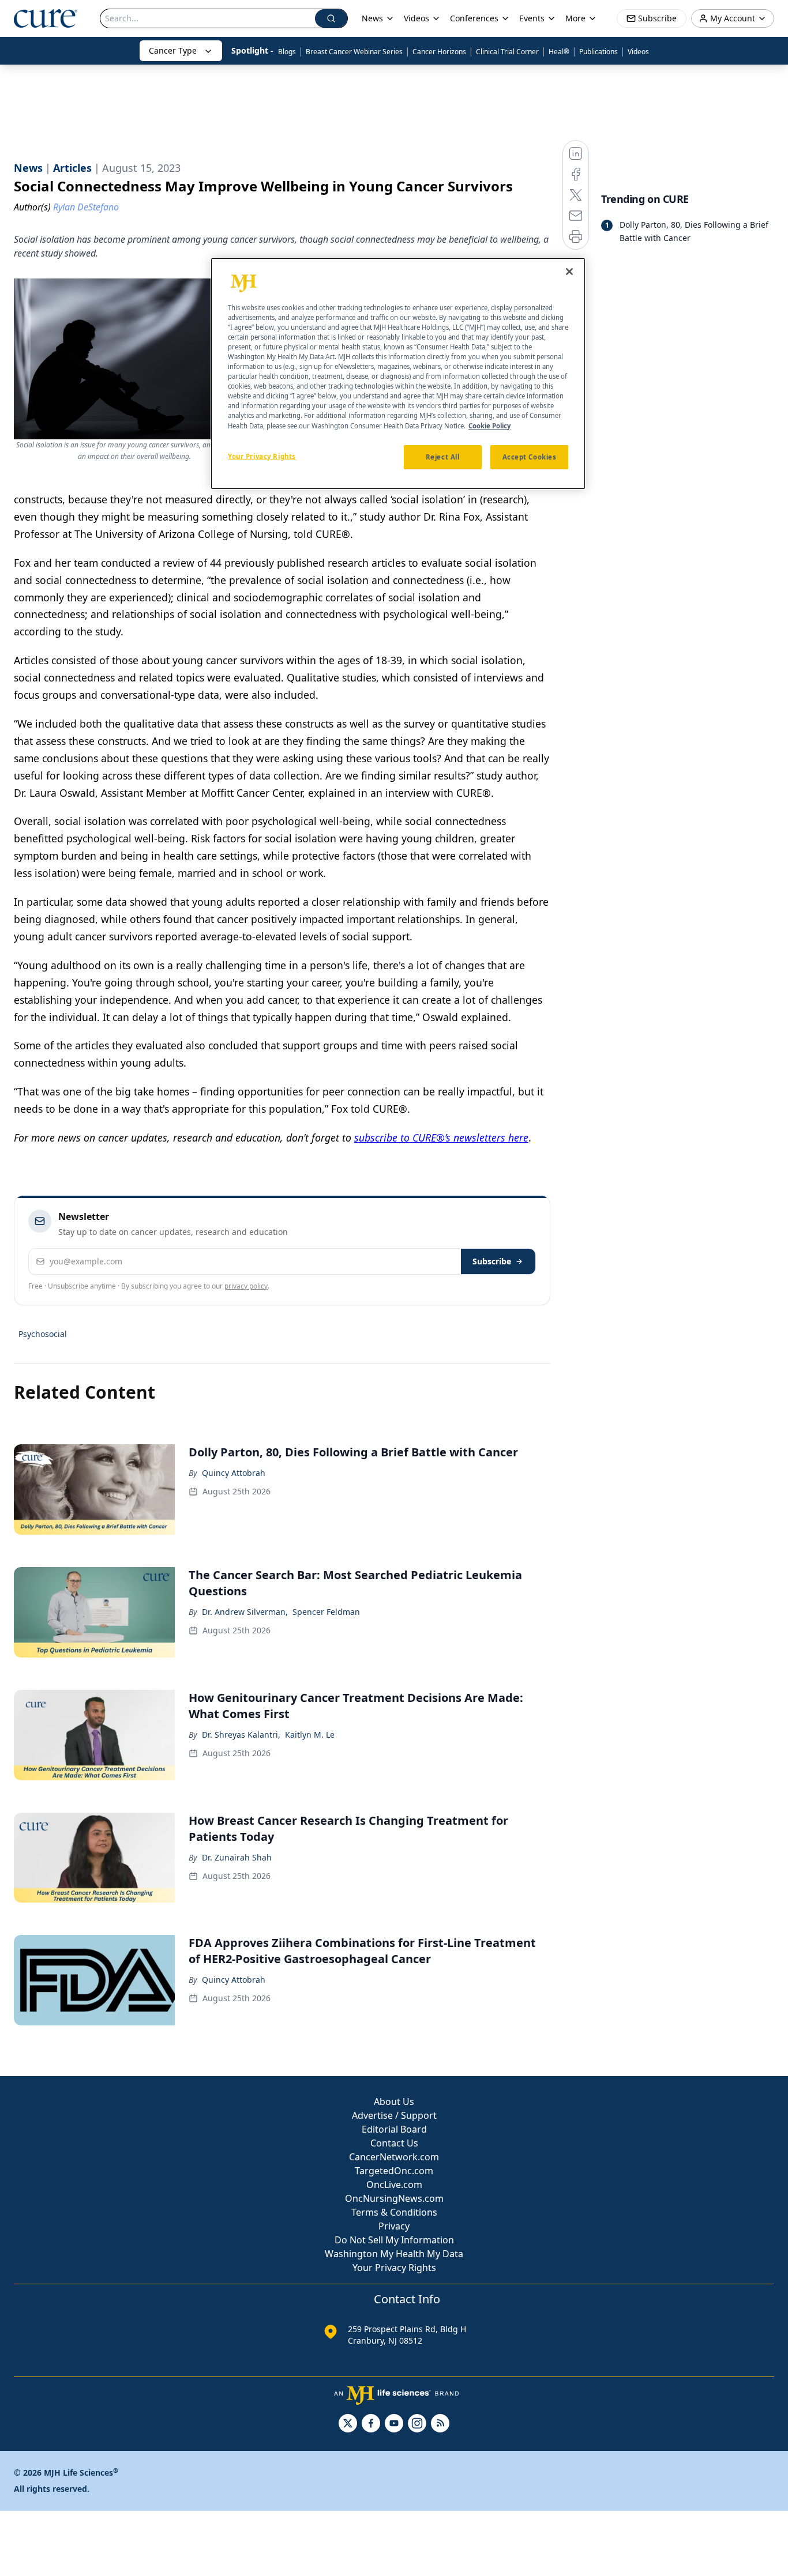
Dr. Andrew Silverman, (245, 1612)
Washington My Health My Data (394, 2254)
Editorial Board (394, 2129)
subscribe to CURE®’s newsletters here (441, 1138)
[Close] (569, 272)
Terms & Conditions (394, 2212)
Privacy (394, 2226)
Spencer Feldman (326, 1612)
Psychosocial (43, 1334)
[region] (398, 374)
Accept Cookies (530, 457)
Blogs (287, 52)
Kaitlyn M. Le (310, 1735)
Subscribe (492, 1261)
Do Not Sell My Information (394, 2240)
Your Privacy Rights (394, 2268)
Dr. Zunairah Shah (237, 1857)
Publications (598, 52)
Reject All (443, 457)
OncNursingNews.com (394, 2198)
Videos (638, 52)
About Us (394, 2102)
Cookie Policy (489, 426)
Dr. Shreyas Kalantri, (241, 1735)
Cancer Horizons (439, 52)
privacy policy (246, 1286)
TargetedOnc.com (394, 2171)
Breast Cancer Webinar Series (354, 52)
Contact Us (394, 2143)
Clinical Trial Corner (507, 52)
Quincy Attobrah (234, 1473)
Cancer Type (173, 50)
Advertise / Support (394, 2115)
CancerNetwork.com (394, 2157)
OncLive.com (394, 2185)
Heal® (559, 52)
